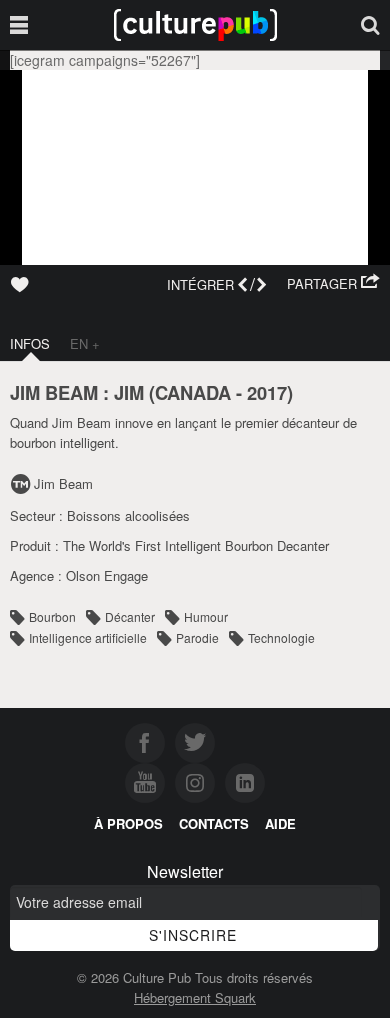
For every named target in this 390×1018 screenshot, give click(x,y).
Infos (30, 343)
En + (85, 343)
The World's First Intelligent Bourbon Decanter (196, 545)
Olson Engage (107, 575)
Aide (280, 823)
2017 (267, 392)
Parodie (197, 637)
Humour (206, 616)
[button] (333, 284)
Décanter (130, 616)
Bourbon (52, 616)
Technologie (281, 637)
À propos (128, 823)
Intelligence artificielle (88, 637)
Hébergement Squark (195, 997)
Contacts (214, 823)
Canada (193, 392)
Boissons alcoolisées (128, 515)
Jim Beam (63, 483)
